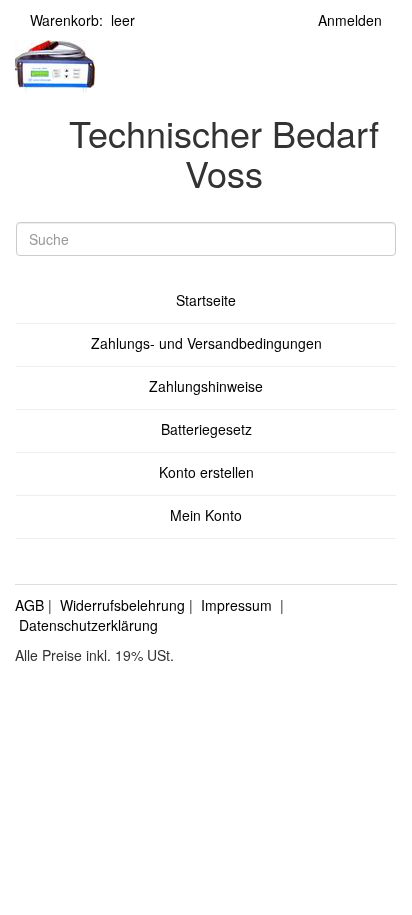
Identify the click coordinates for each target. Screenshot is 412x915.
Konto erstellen (206, 472)
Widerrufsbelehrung (122, 605)
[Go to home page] (55, 64)
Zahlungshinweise (206, 386)
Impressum (236, 605)
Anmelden (350, 20)
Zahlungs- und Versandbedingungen (206, 343)
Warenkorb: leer (82, 20)
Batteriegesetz (206, 429)
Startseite (206, 300)
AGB (29, 605)
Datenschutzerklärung (88, 625)
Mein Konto (206, 515)
